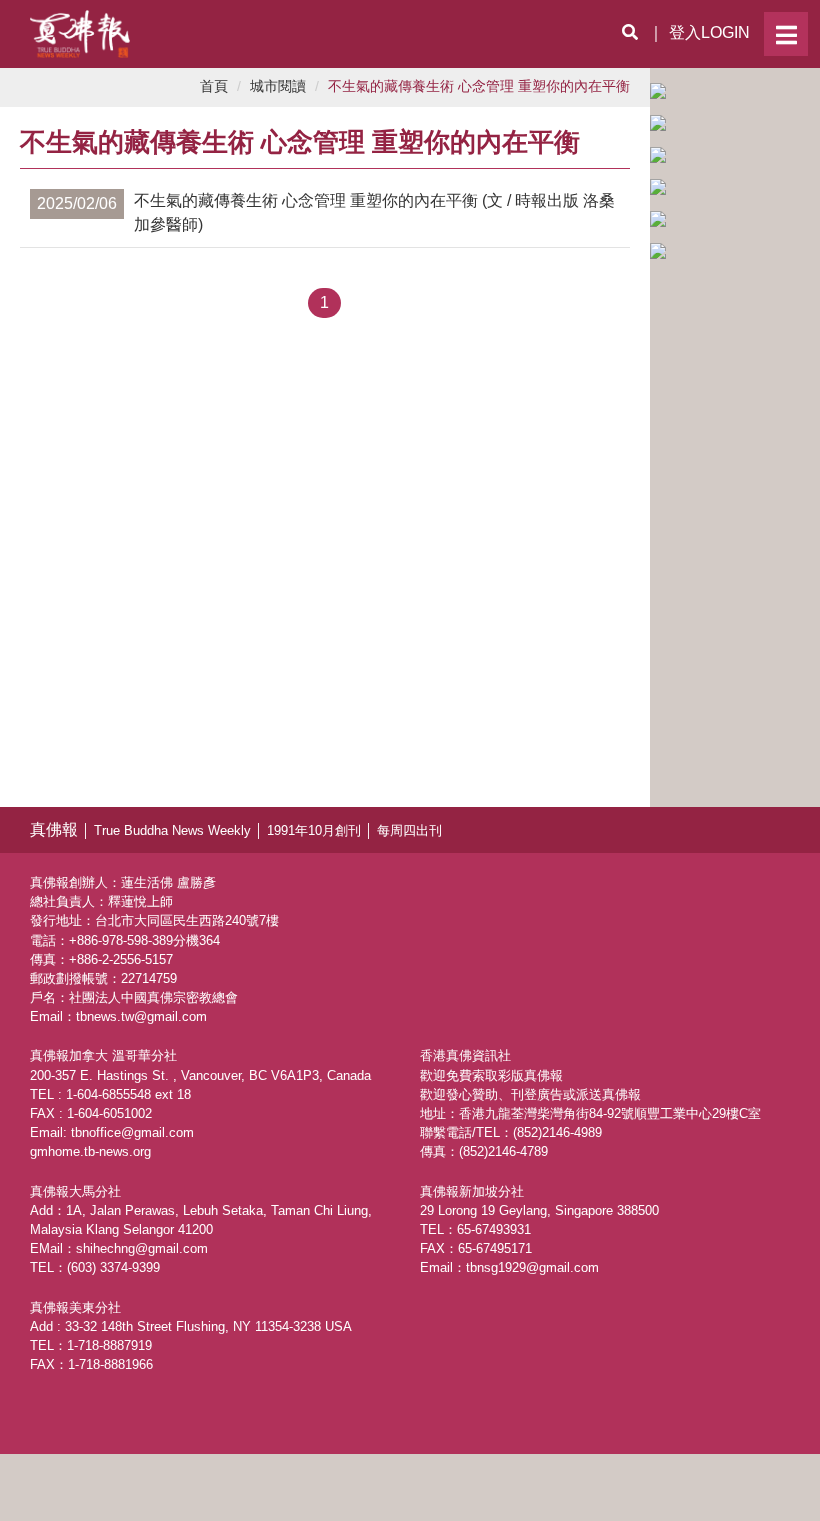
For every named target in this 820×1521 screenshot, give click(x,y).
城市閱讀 (278, 86)
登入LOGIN (709, 32)
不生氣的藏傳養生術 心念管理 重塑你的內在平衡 (479, 86)
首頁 (214, 86)
